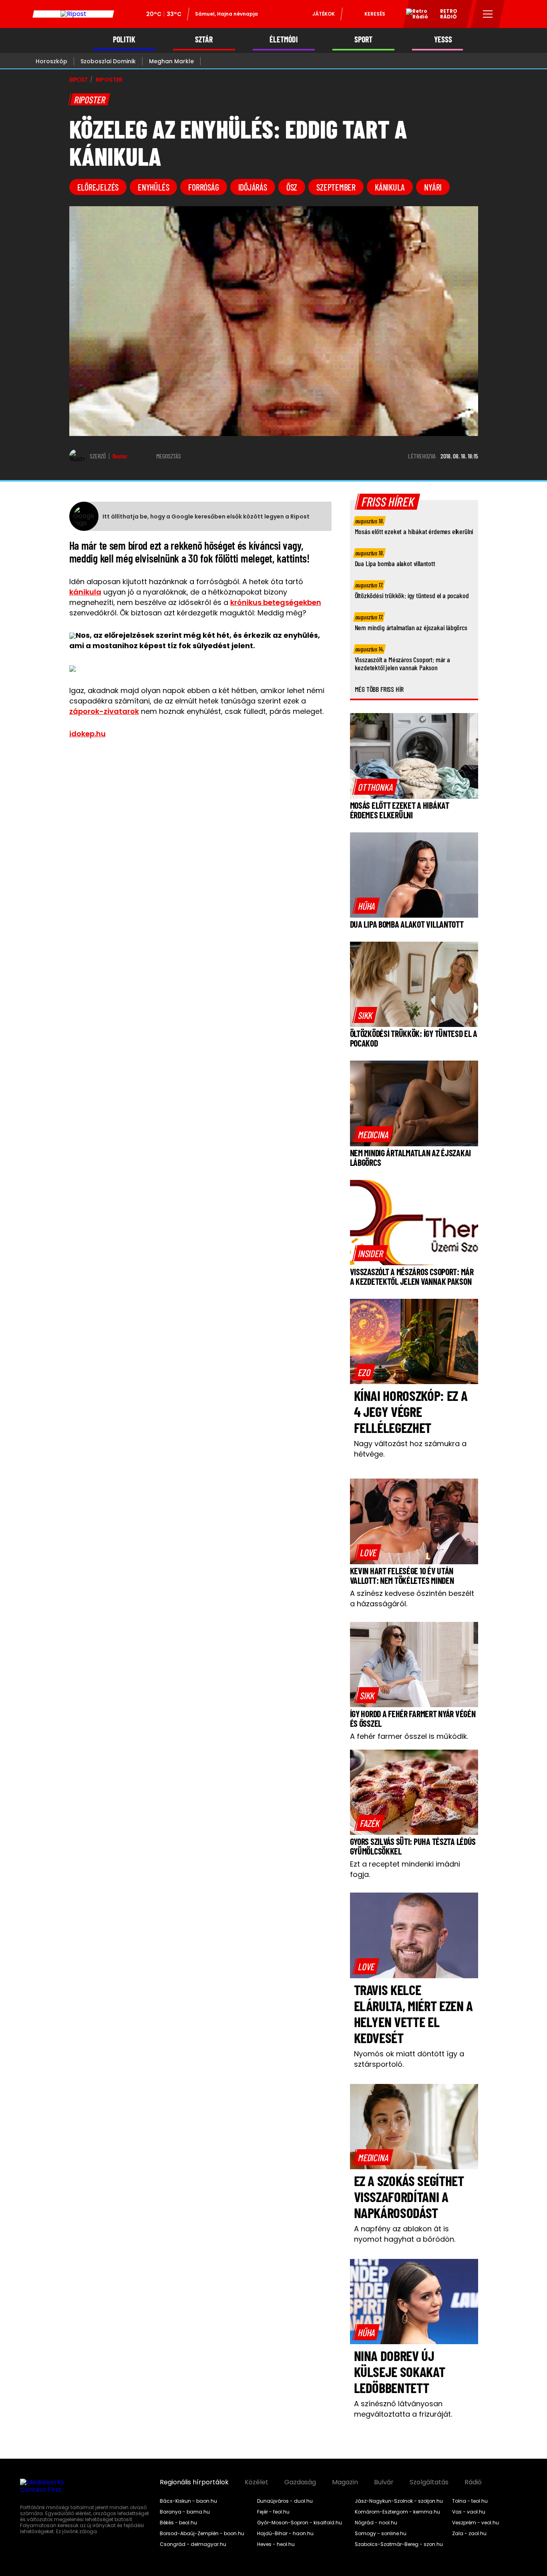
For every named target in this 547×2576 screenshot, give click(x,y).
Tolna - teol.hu (470, 2501)
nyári (433, 187)
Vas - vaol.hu (469, 2512)
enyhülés (153, 187)
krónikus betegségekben (276, 602)
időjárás (253, 187)
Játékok (324, 14)
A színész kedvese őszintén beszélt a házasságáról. (412, 1598)
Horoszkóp (51, 61)
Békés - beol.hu (178, 2523)
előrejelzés (98, 187)
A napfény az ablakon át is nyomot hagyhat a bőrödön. (405, 2234)
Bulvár (384, 2482)
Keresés (375, 14)
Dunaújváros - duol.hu (285, 2501)
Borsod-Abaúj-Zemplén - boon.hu (202, 2534)
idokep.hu (87, 734)
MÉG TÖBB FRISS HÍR (379, 689)
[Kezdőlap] (73, 14)
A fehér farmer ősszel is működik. (409, 1736)
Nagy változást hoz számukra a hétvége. (410, 1449)
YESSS (443, 39)
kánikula (390, 187)
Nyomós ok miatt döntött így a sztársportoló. (409, 2059)
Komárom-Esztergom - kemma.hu (397, 2512)
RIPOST (78, 80)
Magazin (345, 2482)
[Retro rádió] (414, 15)
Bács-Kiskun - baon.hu (188, 2501)
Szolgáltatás (429, 2482)
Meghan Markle (171, 61)
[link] (375, 787)
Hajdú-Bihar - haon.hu (285, 2534)
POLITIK (124, 39)
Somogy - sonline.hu (381, 2534)
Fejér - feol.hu (273, 2512)
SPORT (363, 39)
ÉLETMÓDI (284, 39)
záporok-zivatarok (104, 711)
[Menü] (488, 14)
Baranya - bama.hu (185, 2512)
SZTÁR (204, 39)
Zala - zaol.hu (469, 2534)
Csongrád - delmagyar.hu (193, 2544)
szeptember (336, 187)
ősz (292, 187)
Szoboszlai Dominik (108, 61)
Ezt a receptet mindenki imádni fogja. (405, 1869)
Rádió (473, 2482)
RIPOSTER (109, 80)
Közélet (256, 2482)
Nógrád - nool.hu (376, 2523)
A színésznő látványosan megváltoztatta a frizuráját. (403, 2409)
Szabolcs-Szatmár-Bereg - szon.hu (399, 2544)
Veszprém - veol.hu (476, 2523)
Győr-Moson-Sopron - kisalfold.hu (300, 2523)
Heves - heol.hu (276, 2544)
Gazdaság (300, 2482)
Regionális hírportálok (194, 2482)
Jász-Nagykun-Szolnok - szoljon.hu (399, 2501)
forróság (203, 187)
